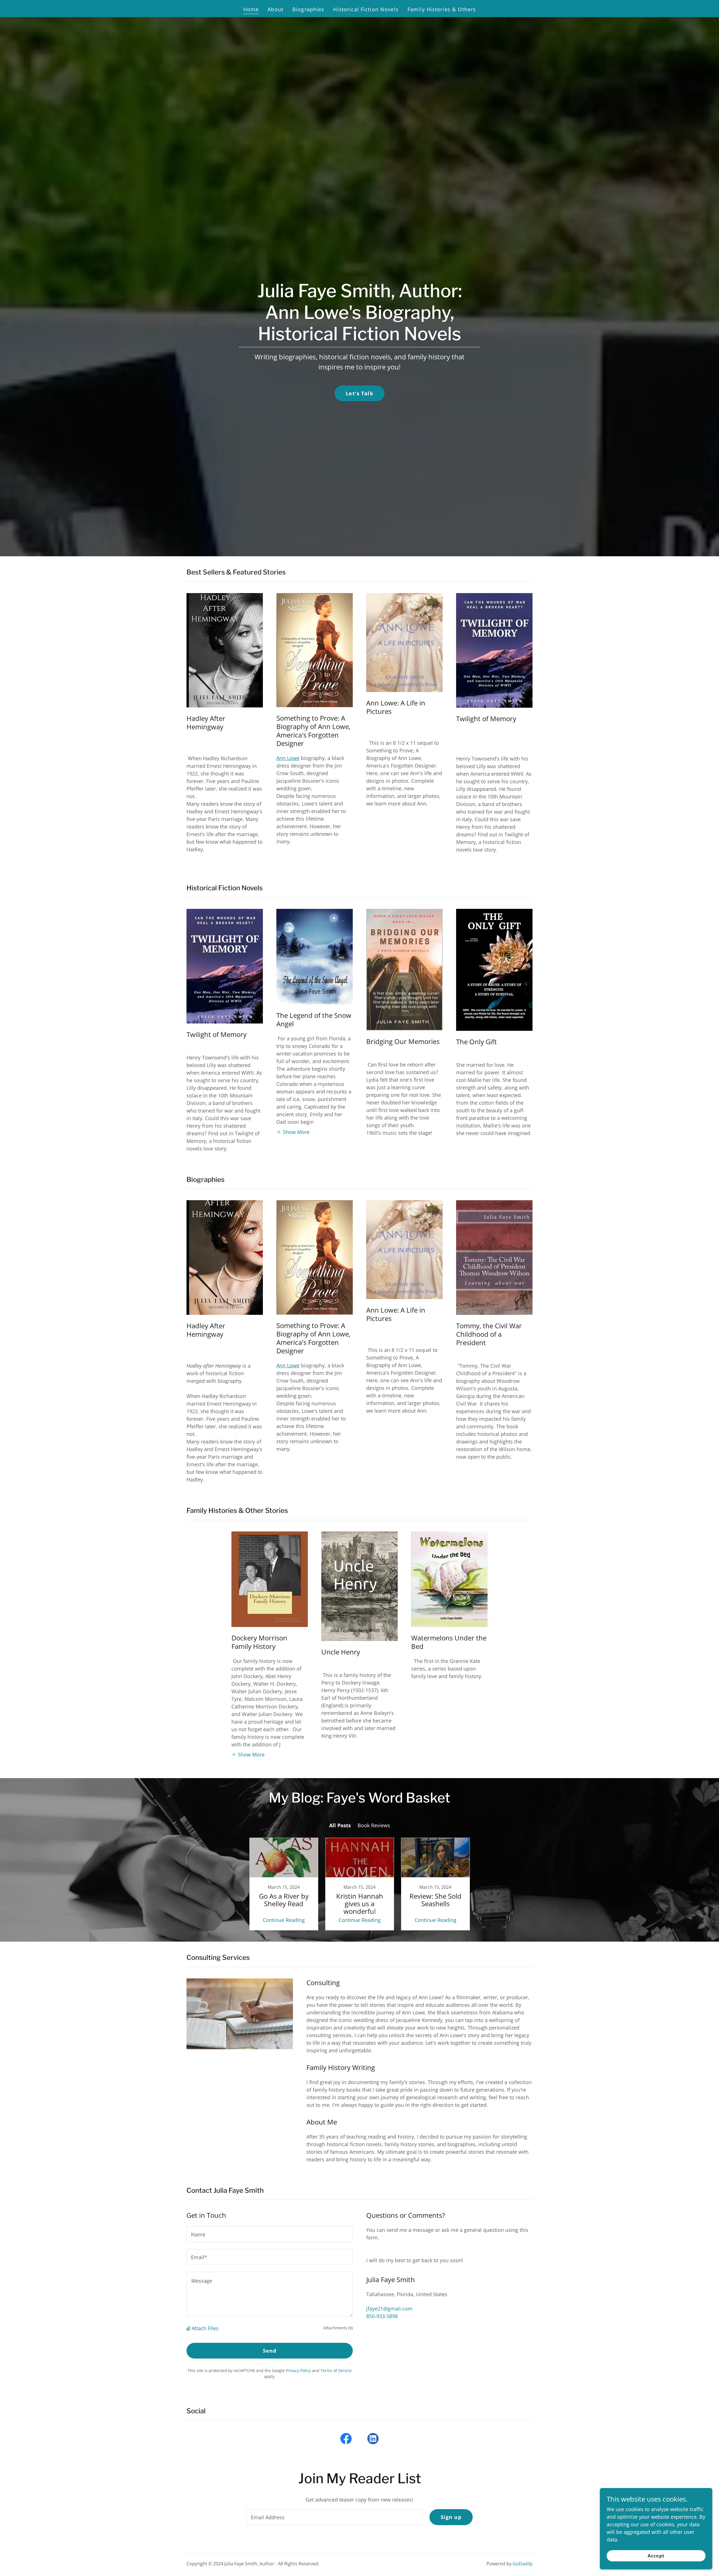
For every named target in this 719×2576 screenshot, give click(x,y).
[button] (293, 1132)
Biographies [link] (308, 9)
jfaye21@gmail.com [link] (389, 2309)
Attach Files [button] (205, 2328)
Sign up (451, 2517)
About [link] (276, 9)
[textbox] (270, 2234)
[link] (284, 1884)
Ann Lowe (288, 758)
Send (270, 2351)
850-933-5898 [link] (382, 2316)
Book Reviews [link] (374, 1825)
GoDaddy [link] (523, 2564)
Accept (656, 2556)
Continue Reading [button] (284, 1920)
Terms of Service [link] (336, 2370)
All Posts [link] (340, 1825)
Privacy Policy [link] (298, 2370)
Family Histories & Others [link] (442, 9)
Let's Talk (359, 393)
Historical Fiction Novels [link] (366, 9)
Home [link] (251, 9)
